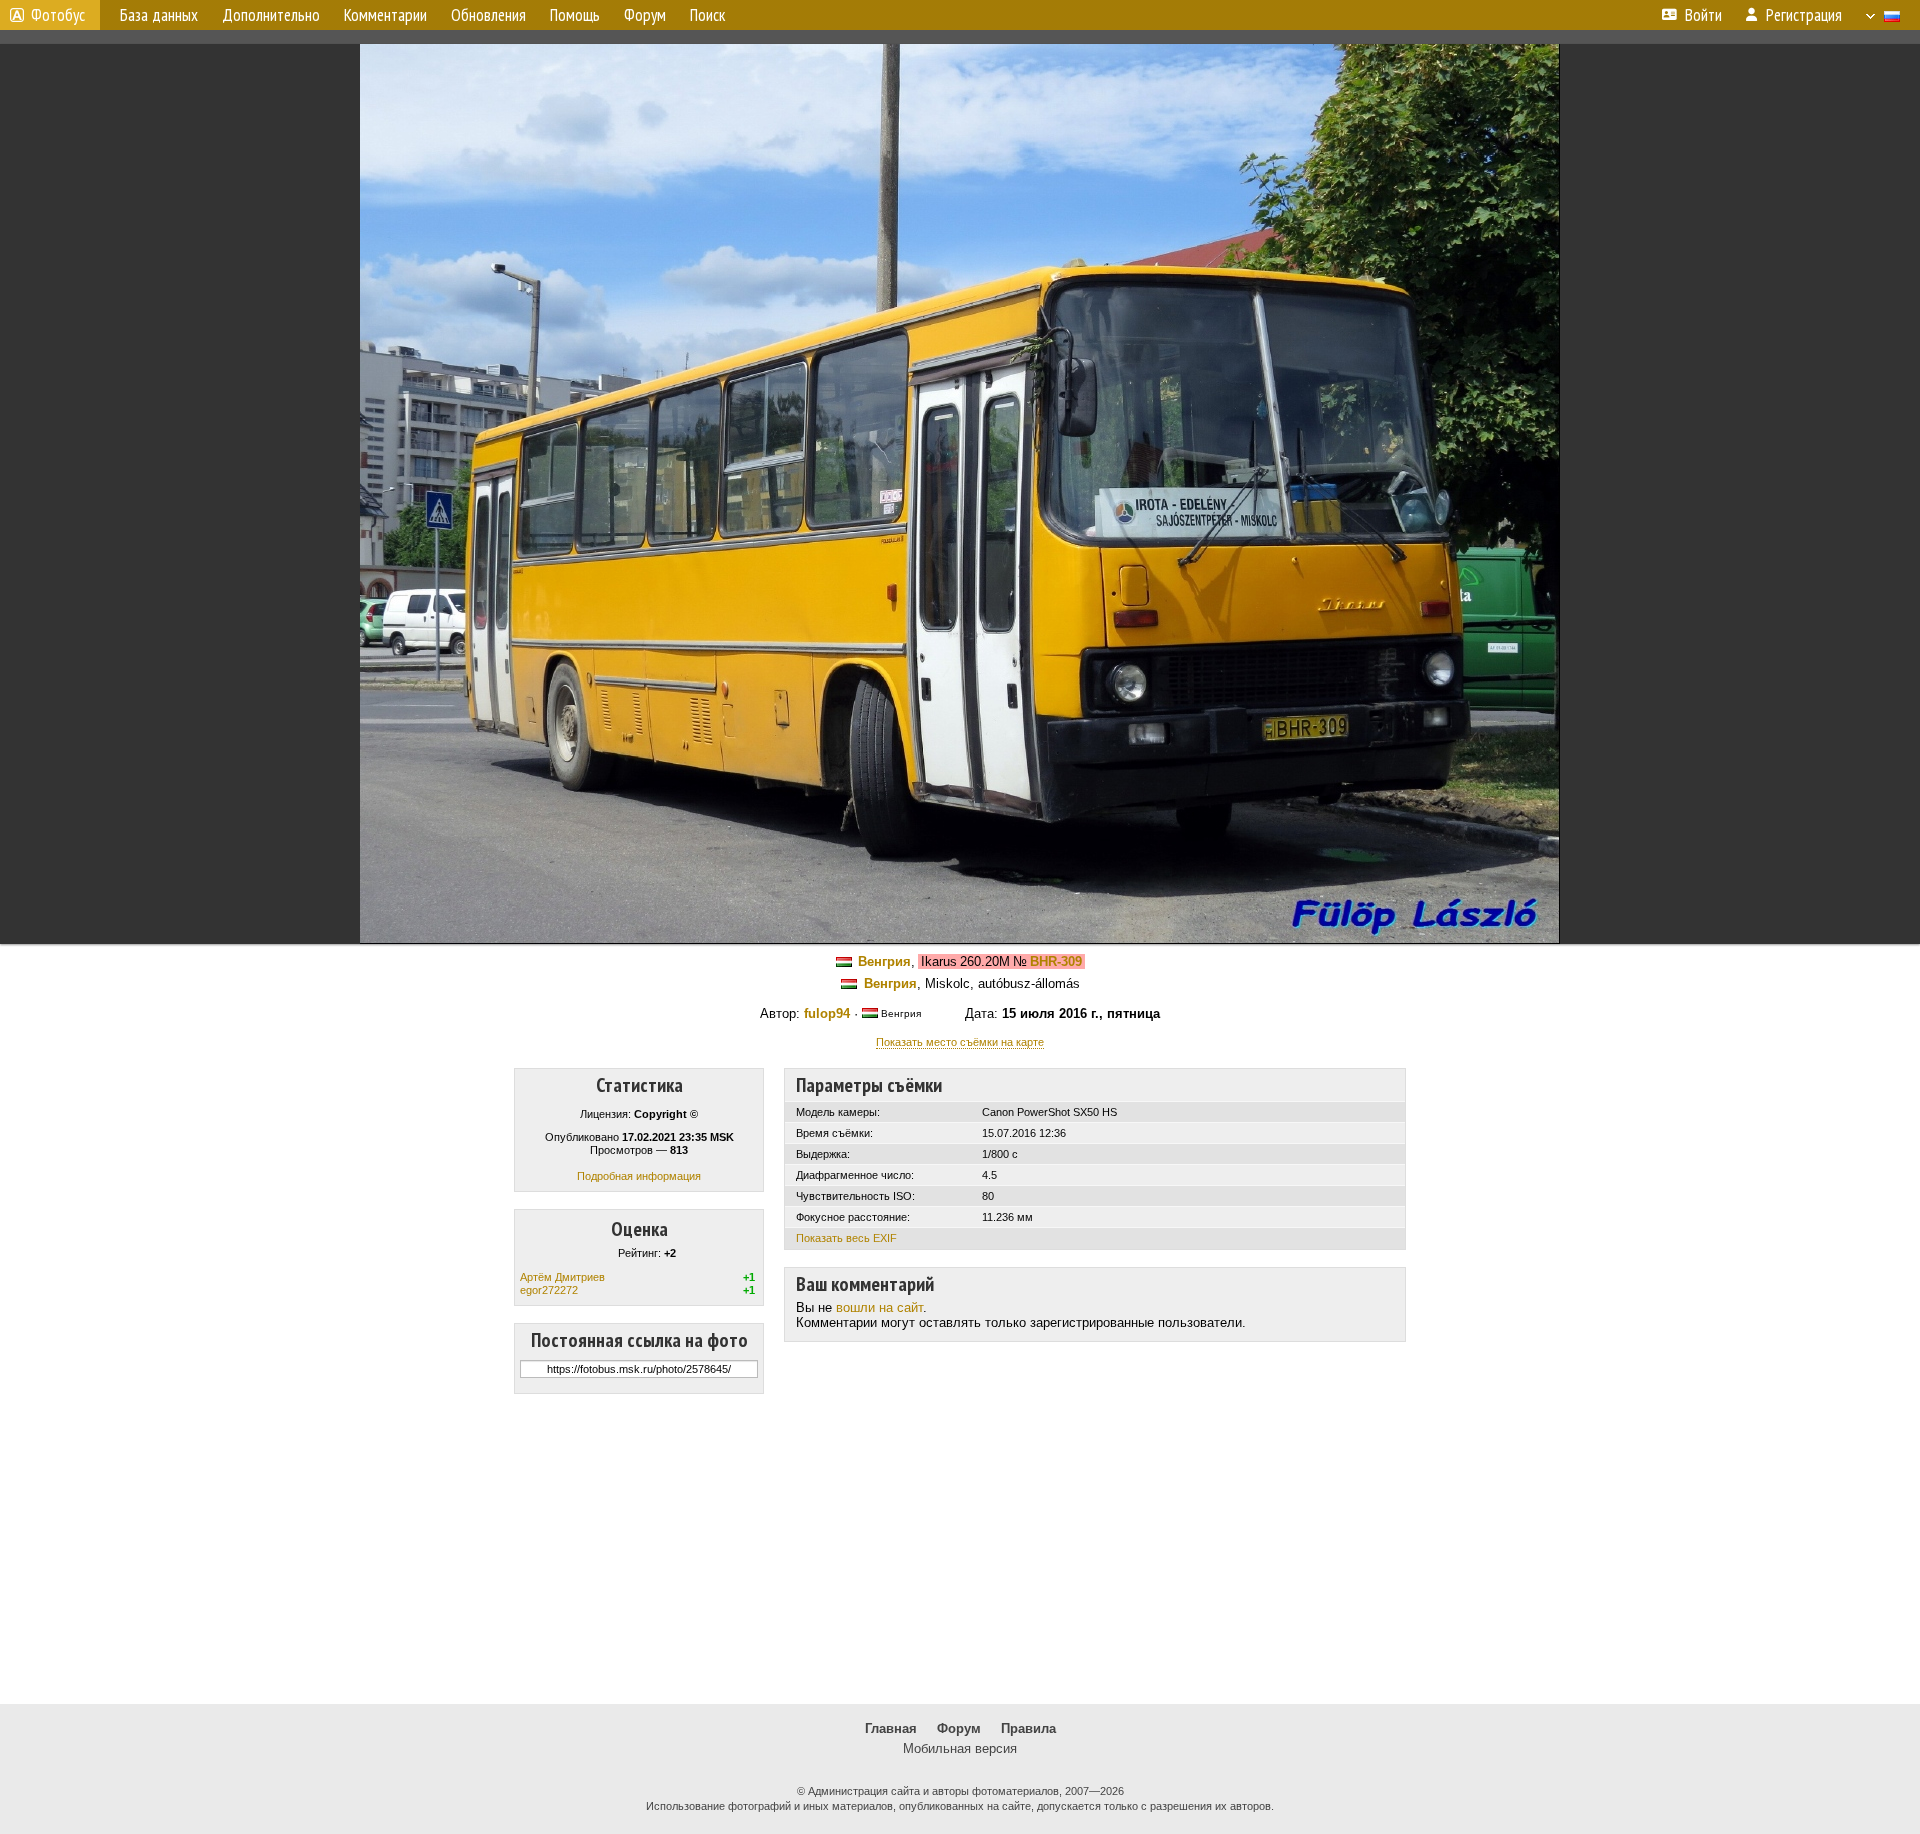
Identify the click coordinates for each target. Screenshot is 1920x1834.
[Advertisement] (960, 1549)
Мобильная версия (960, 1748)
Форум (959, 1728)
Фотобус (58, 15)
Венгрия (884, 961)
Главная (891, 1728)
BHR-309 (1056, 961)
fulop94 (827, 1013)
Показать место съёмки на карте (960, 1042)
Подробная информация (639, 1176)
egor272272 (549, 1290)
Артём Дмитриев (562, 1277)
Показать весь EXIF (846, 1238)
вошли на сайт (879, 1307)
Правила (1028, 1728)
